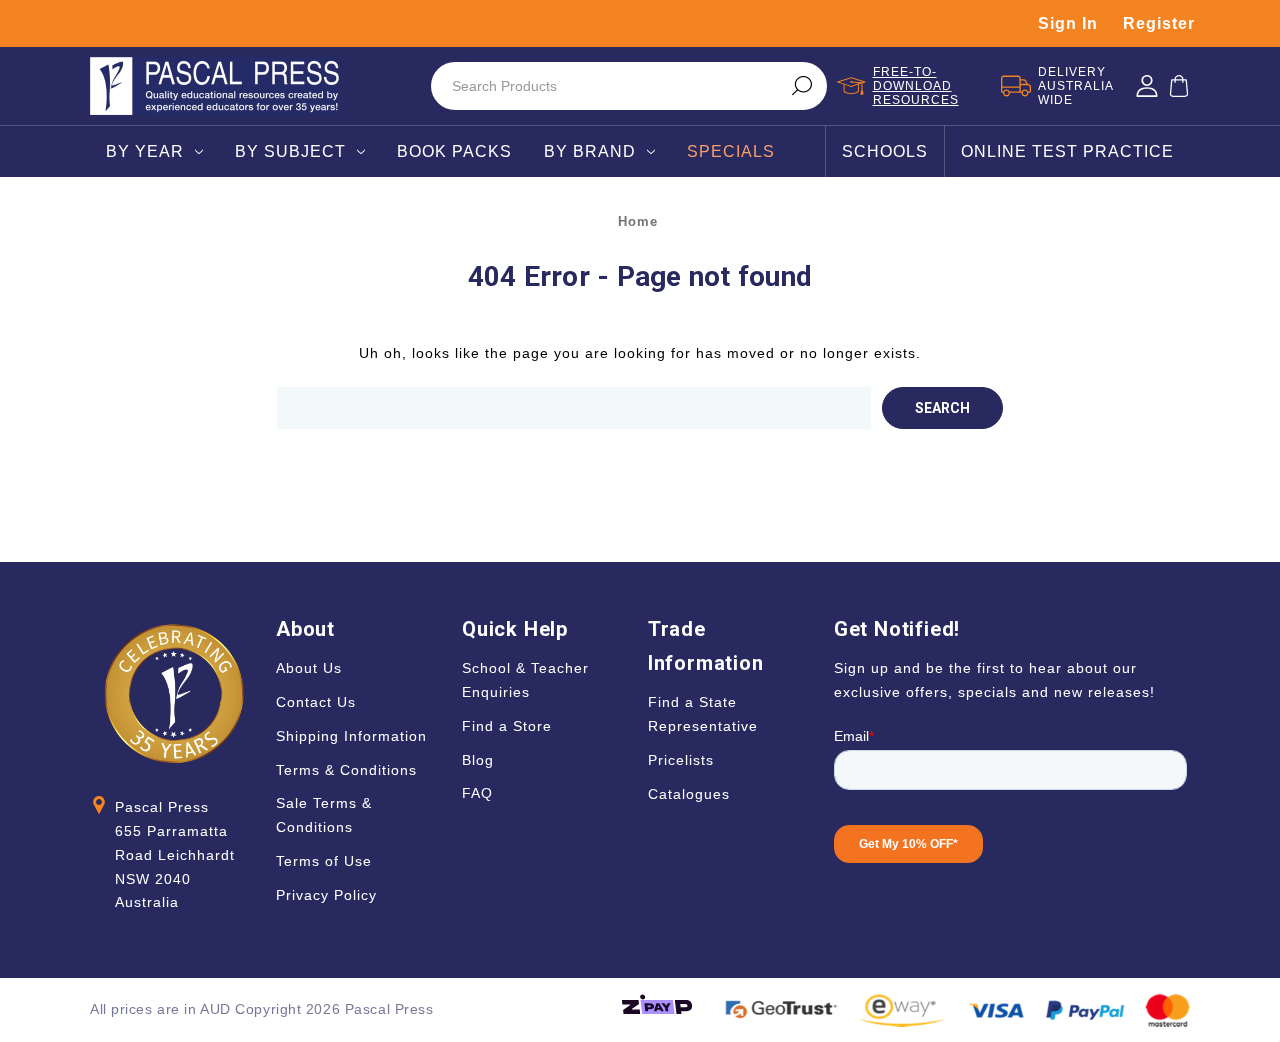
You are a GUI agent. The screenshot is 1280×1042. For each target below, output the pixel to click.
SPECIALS (731, 151)
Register (1159, 23)
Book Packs (454, 151)
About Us (309, 668)
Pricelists (681, 760)
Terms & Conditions (346, 770)
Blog (478, 760)
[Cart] (1179, 86)
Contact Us (316, 702)
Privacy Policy (326, 895)
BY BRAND (590, 151)
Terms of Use (324, 861)
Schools (885, 151)
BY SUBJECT (290, 151)
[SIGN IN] (1147, 86)
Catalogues (689, 794)
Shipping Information (351, 736)
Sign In (1068, 23)
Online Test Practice (1067, 151)
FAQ (477, 793)
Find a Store (507, 726)
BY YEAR (145, 151)
